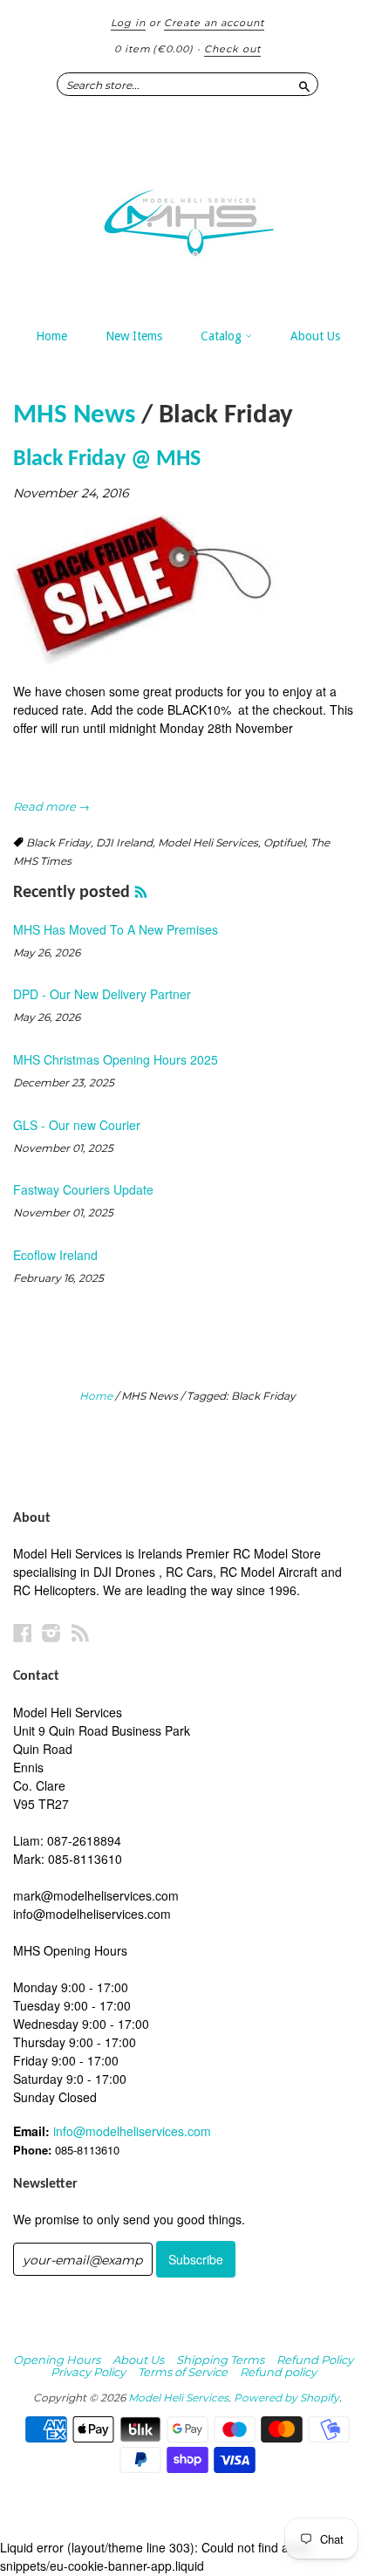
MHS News (74, 416)
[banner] (187, 214)
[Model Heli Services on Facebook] (23, 1632)
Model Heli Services (208, 843)
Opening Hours (57, 2360)
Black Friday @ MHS (107, 459)
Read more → (51, 806)
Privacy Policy (88, 2372)
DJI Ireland (124, 843)
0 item (154, 49)
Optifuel (284, 843)
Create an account (214, 23)
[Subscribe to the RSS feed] (141, 893)
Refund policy (278, 2372)
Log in (128, 23)
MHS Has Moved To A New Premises (116, 929)
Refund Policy (315, 2360)
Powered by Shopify (286, 2398)
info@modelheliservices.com (132, 2131)
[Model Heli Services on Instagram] (51, 1632)
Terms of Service (183, 2372)
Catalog (223, 336)
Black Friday (58, 843)
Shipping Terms (220, 2360)
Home (51, 336)
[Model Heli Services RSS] (80, 1632)
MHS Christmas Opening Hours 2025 (116, 1059)
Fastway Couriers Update (83, 1189)
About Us (315, 336)
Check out (232, 49)
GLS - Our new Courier (77, 1125)
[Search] (304, 84)
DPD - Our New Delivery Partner (102, 994)
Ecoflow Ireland (55, 1255)
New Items (134, 336)
